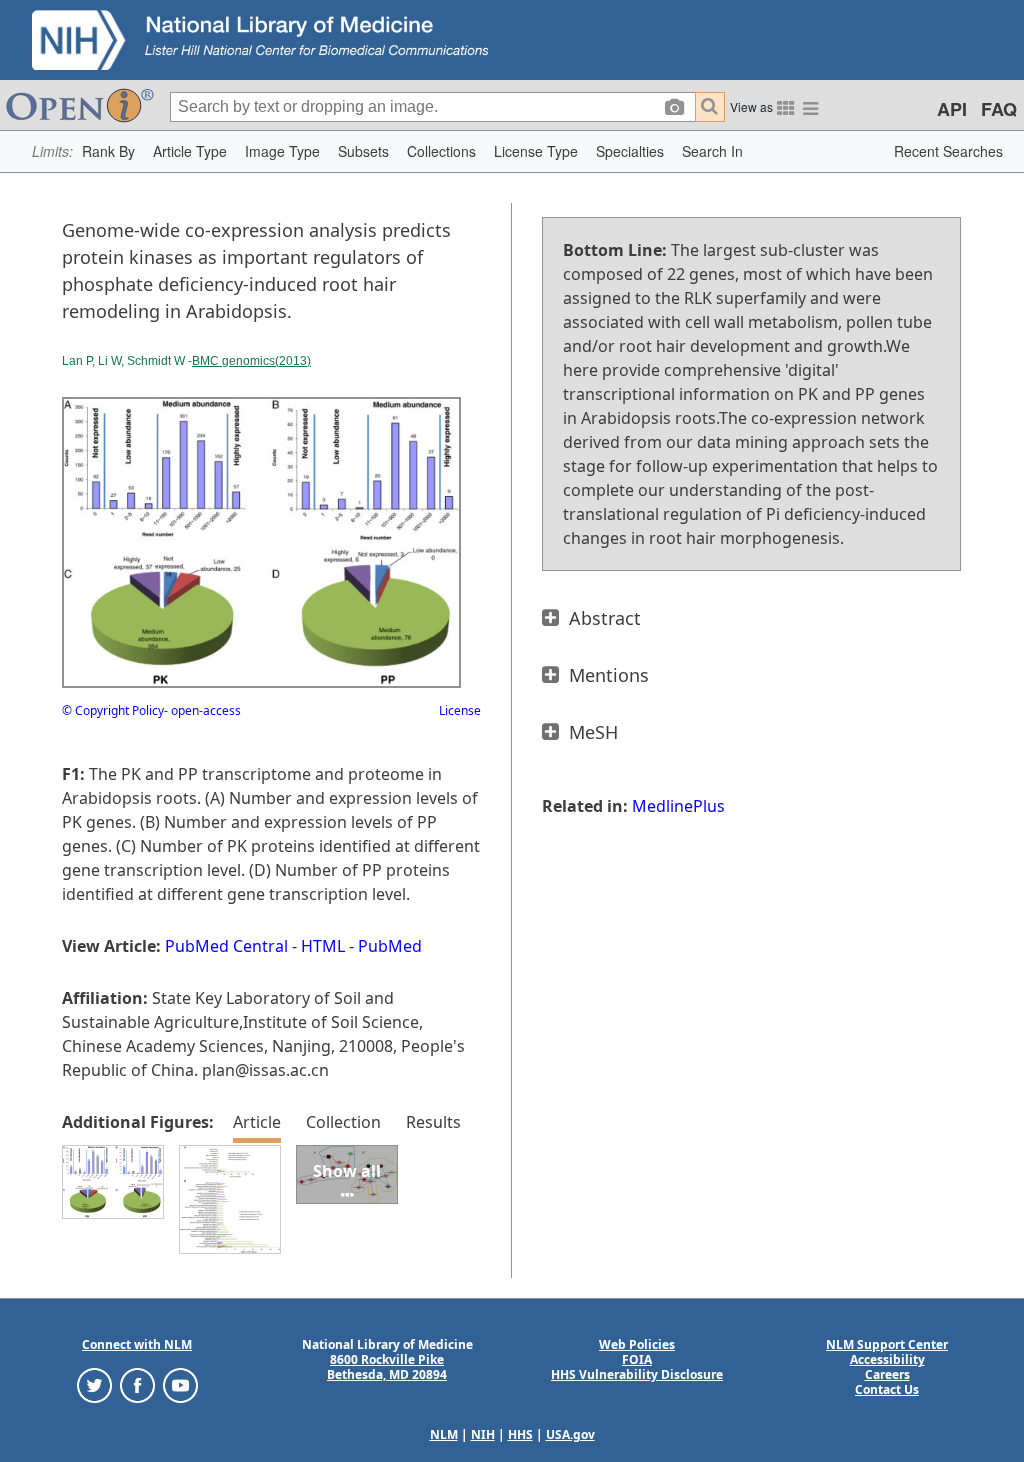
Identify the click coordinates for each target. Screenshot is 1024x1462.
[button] (108, 151)
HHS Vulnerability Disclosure (637, 1374)
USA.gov (570, 1434)
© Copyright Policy (113, 710)
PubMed (390, 946)
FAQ (999, 109)
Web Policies (637, 1344)
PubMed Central (226, 946)
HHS (520, 1434)
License (460, 710)
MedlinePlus (678, 806)
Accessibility (887, 1359)
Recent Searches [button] (948, 151)
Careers (887, 1374)
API (952, 109)
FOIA (637, 1359)
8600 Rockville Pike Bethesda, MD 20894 (387, 1367)
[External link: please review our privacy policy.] (94, 1384)
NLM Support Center (887, 1344)
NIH (483, 1434)
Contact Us (887, 1389)
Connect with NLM (137, 1344)
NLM (444, 1434)
